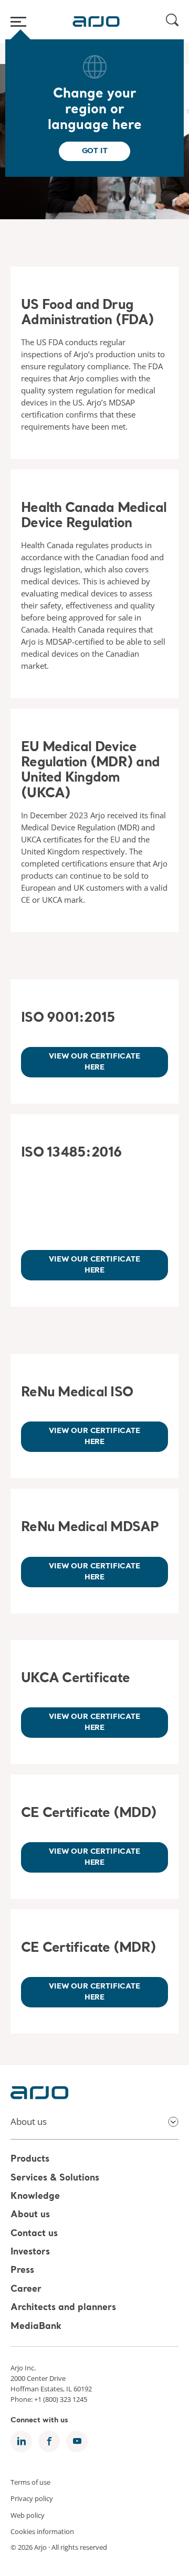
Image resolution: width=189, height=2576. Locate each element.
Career (26, 2289)
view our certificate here (94, 1436)
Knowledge (35, 2196)
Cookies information (42, 2531)
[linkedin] (21, 2441)
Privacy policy (32, 2498)
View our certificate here (94, 1062)
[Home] (96, 22)
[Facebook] (49, 2441)
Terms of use (30, 2482)
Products (30, 2160)
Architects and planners (63, 2308)
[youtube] (77, 2441)
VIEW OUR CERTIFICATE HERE (94, 1265)
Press (22, 2271)
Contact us (34, 2234)
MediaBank (36, 2327)
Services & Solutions (55, 2178)
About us (30, 2215)
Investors (30, 2252)
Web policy (28, 2515)
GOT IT (95, 151)
